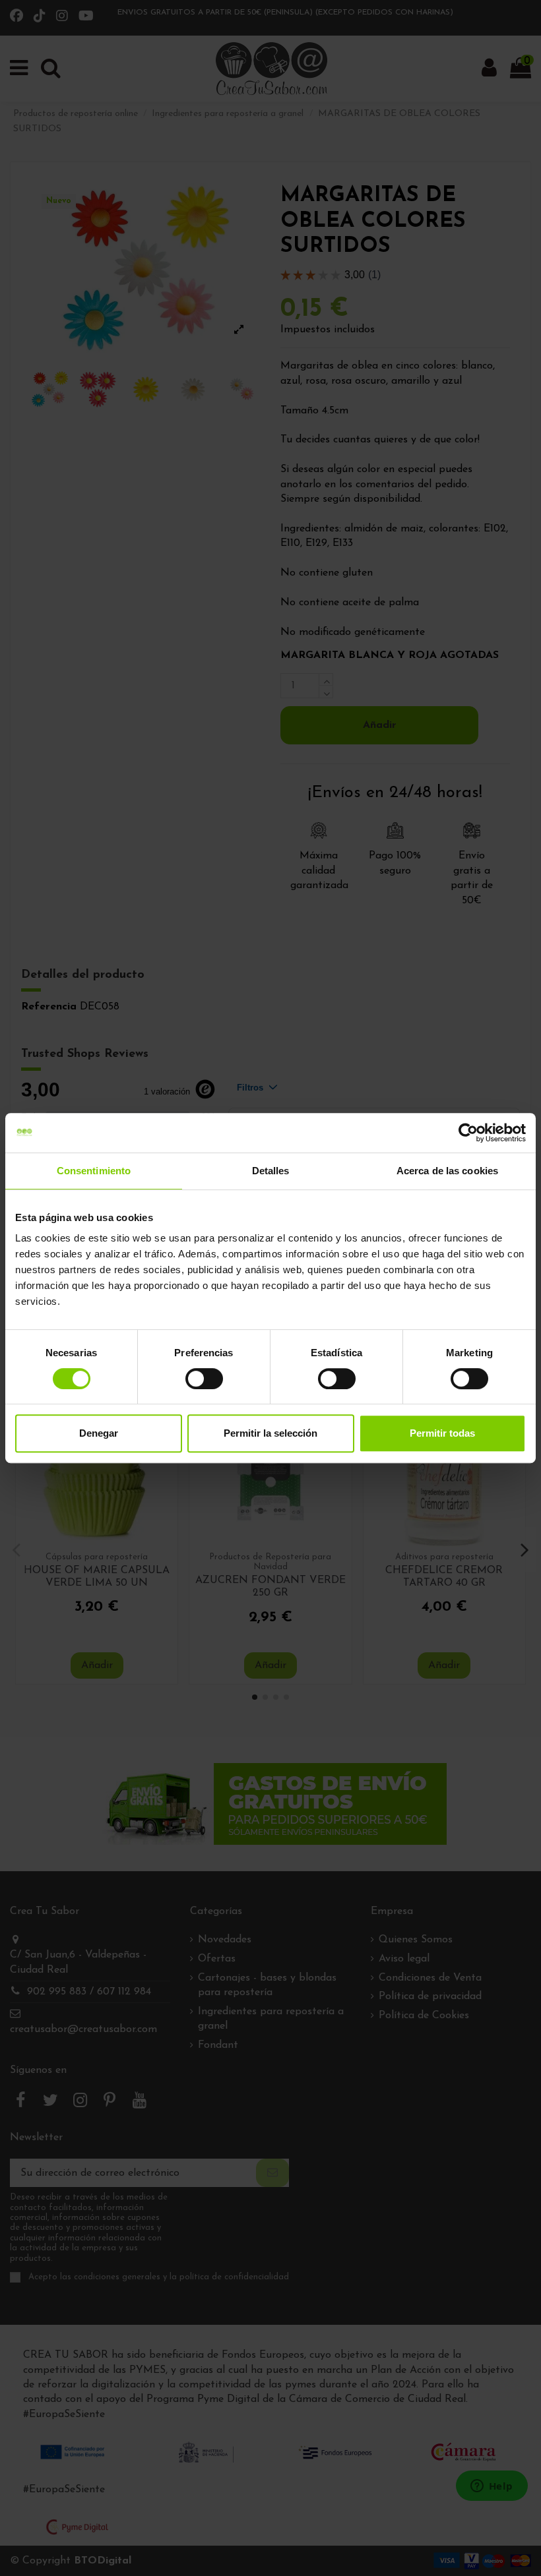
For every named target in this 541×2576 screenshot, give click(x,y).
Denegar (99, 1433)
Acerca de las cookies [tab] (447, 1171)
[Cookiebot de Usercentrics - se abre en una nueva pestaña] (468, 1133)
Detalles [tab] (271, 1171)
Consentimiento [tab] (94, 1171)
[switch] (204, 1379)
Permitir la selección (270, 1433)
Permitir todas (442, 1433)
